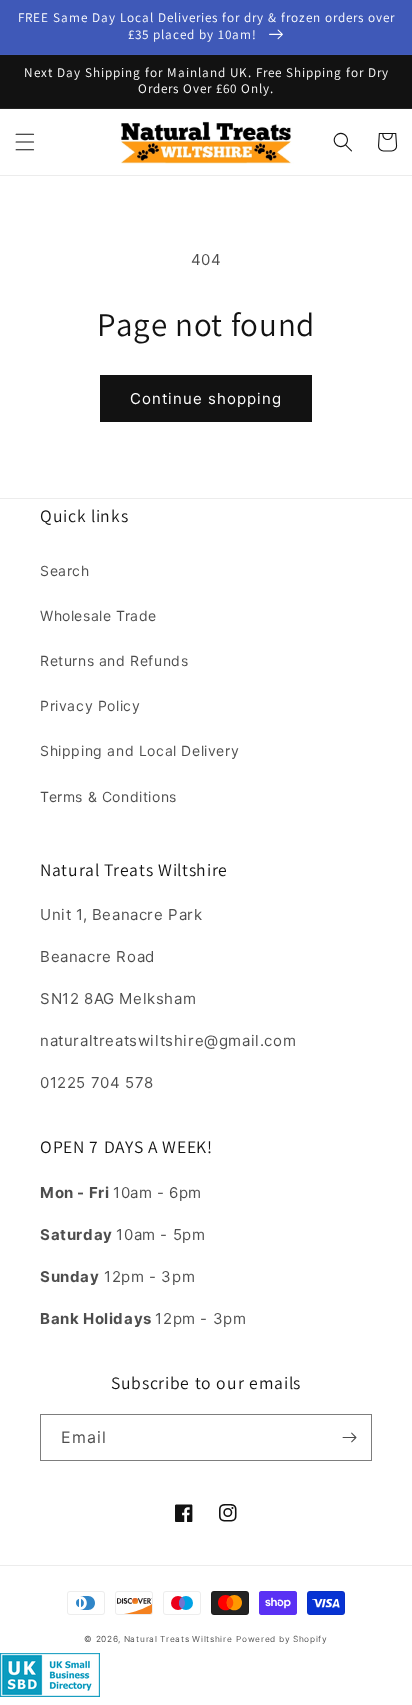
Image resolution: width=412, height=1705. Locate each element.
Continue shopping (206, 398)
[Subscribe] (349, 1437)
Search (65, 570)
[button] (25, 142)
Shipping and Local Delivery (139, 750)
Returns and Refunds (114, 660)
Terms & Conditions (108, 796)
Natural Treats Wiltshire (178, 1639)
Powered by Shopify (282, 1639)
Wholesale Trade (98, 615)
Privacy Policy (90, 705)
